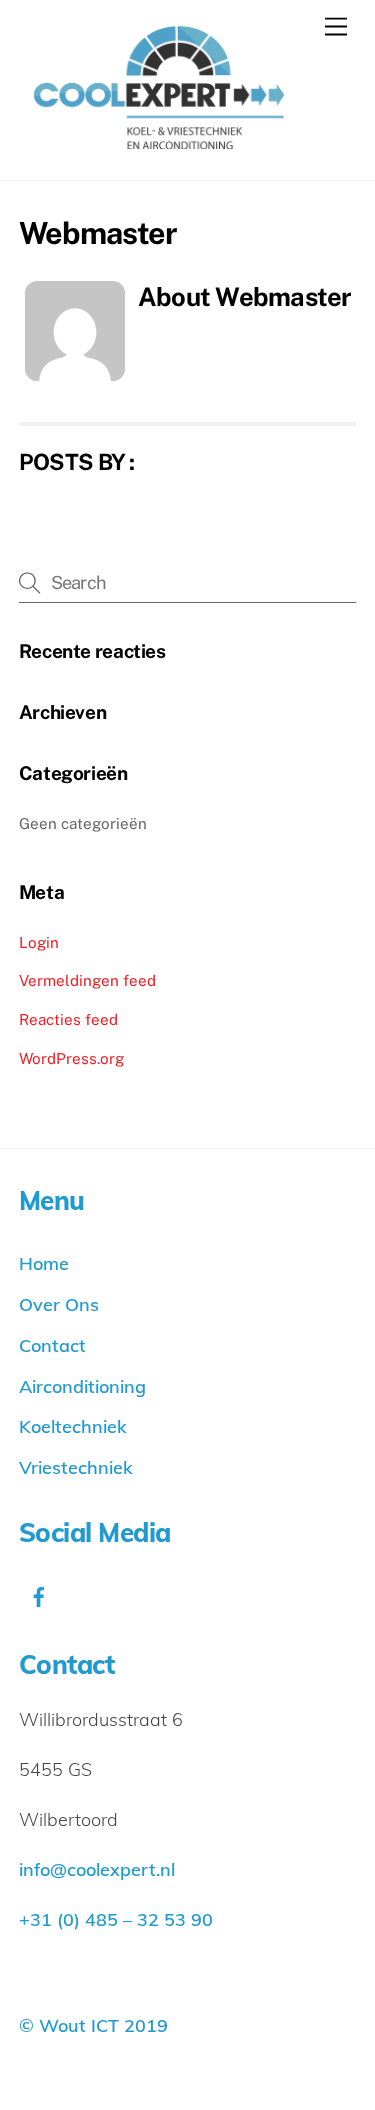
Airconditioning (82, 1386)
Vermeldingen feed (87, 980)
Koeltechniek (73, 1426)
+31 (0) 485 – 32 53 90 (116, 1919)
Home (44, 1263)
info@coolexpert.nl (97, 1869)
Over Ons (59, 1304)
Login (39, 942)
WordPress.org (71, 1058)
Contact (52, 1345)
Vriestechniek (76, 1467)
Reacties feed (68, 1019)
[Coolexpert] (151, 140)
